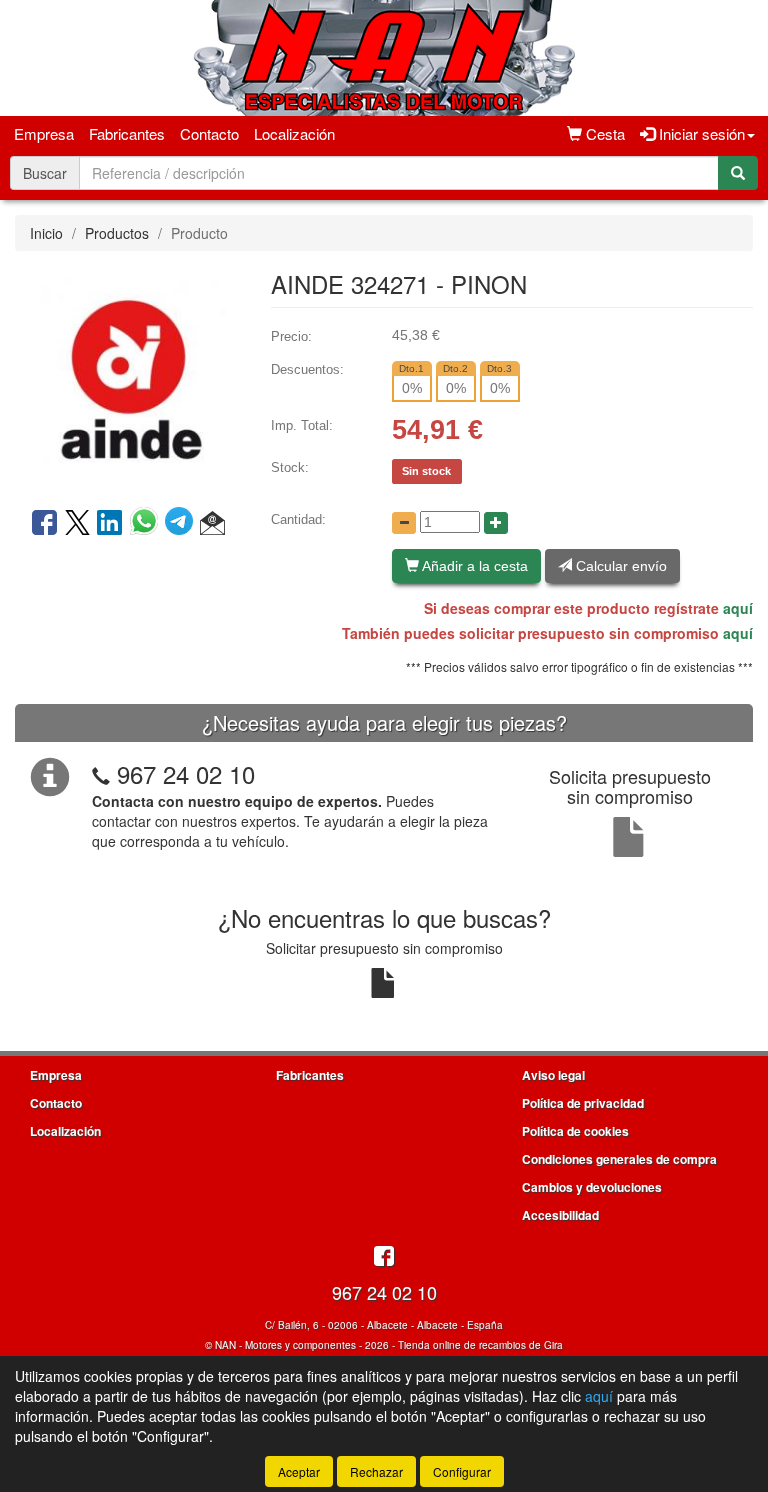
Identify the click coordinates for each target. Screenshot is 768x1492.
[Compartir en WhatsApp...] (147, 524)
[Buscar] (738, 173)
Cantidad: (298, 519)
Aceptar (299, 1471)
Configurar (462, 1471)
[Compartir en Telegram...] (182, 524)
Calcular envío (619, 566)
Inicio (46, 233)
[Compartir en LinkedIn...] (110, 524)
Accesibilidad (560, 1215)
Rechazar (376, 1471)
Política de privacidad (583, 1103)
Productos (117, 233)
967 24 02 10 (186, 773)
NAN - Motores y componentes (285, 1345)
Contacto (209, 133)
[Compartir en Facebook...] (44, 524)
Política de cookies (575, 1131)
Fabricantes (127, 133)
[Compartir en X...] (77, 524)
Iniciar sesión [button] (700, 133)
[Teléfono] (101, 773)
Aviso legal (553, 1075)
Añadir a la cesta (473, 566)
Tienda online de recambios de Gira (480, 1345)
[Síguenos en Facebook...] (384, 1257)
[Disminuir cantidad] (404, 523)
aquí (738, 608)
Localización (294, 133)
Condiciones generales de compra (619, 1159)
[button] (212, 524)
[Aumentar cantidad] (496, 523)
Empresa (44, 133)
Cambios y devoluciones (592, 1187)
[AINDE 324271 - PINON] (128, 377)
